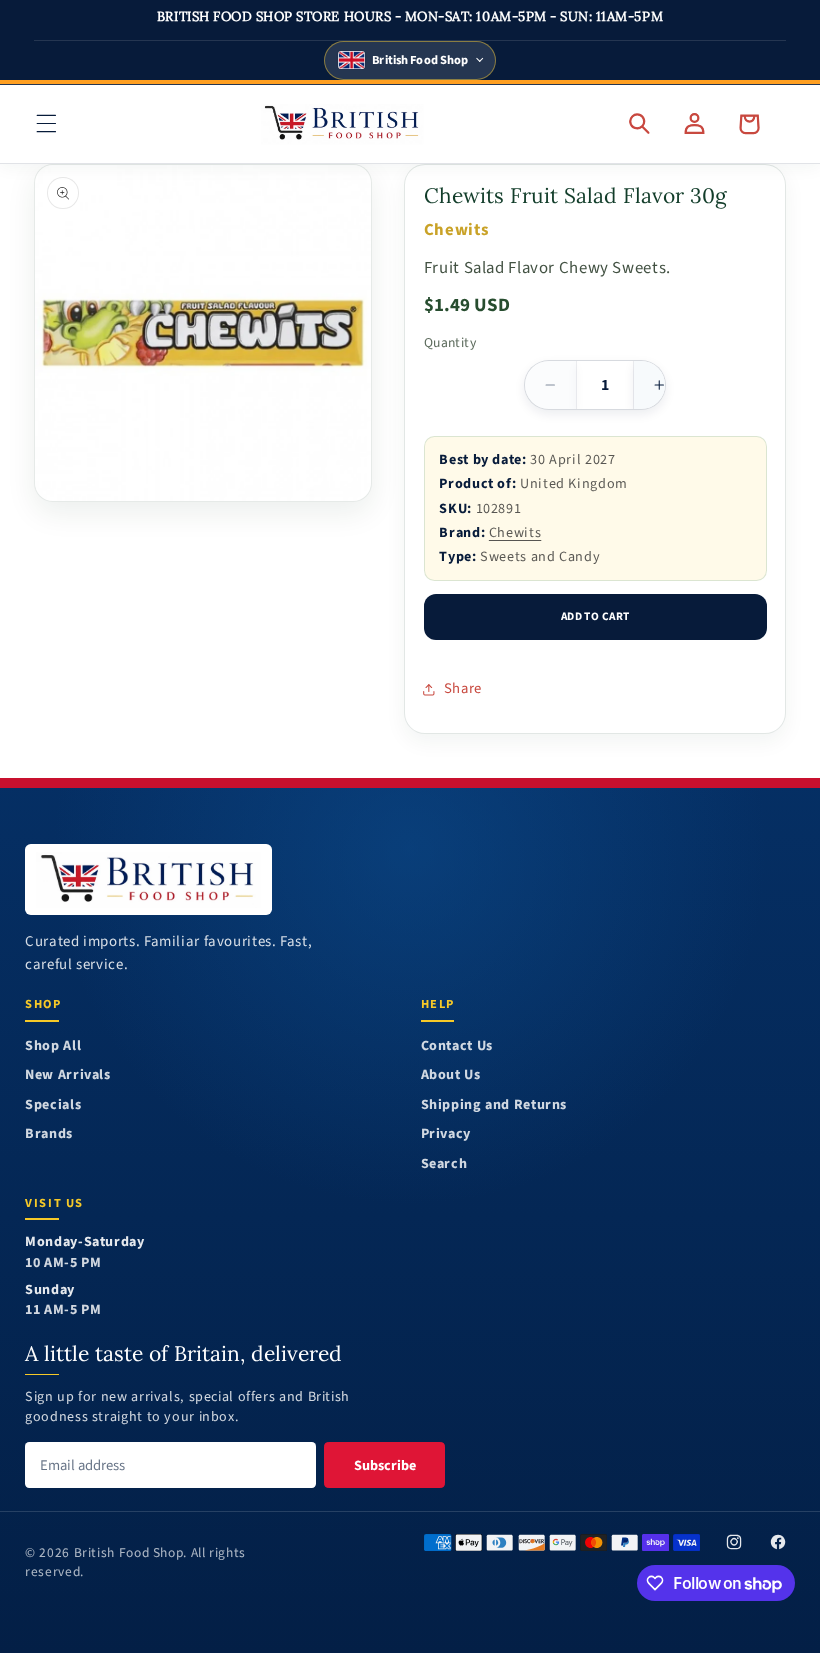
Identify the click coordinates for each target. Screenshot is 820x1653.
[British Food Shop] (148, 879)
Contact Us (457, 1046)
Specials (53, 1105)
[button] (46, 124)
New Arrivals (68, 1075)
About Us (451, 1075)
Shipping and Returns (494, 1105)
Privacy (446, 1134)
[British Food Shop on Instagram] (734, 1542)
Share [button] (463, 688)
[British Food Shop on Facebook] (778, 1542)
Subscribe (385, 1465)
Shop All (53, 1046)
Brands (49, 1134)
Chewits (515, 532)
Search (444, 1164)
